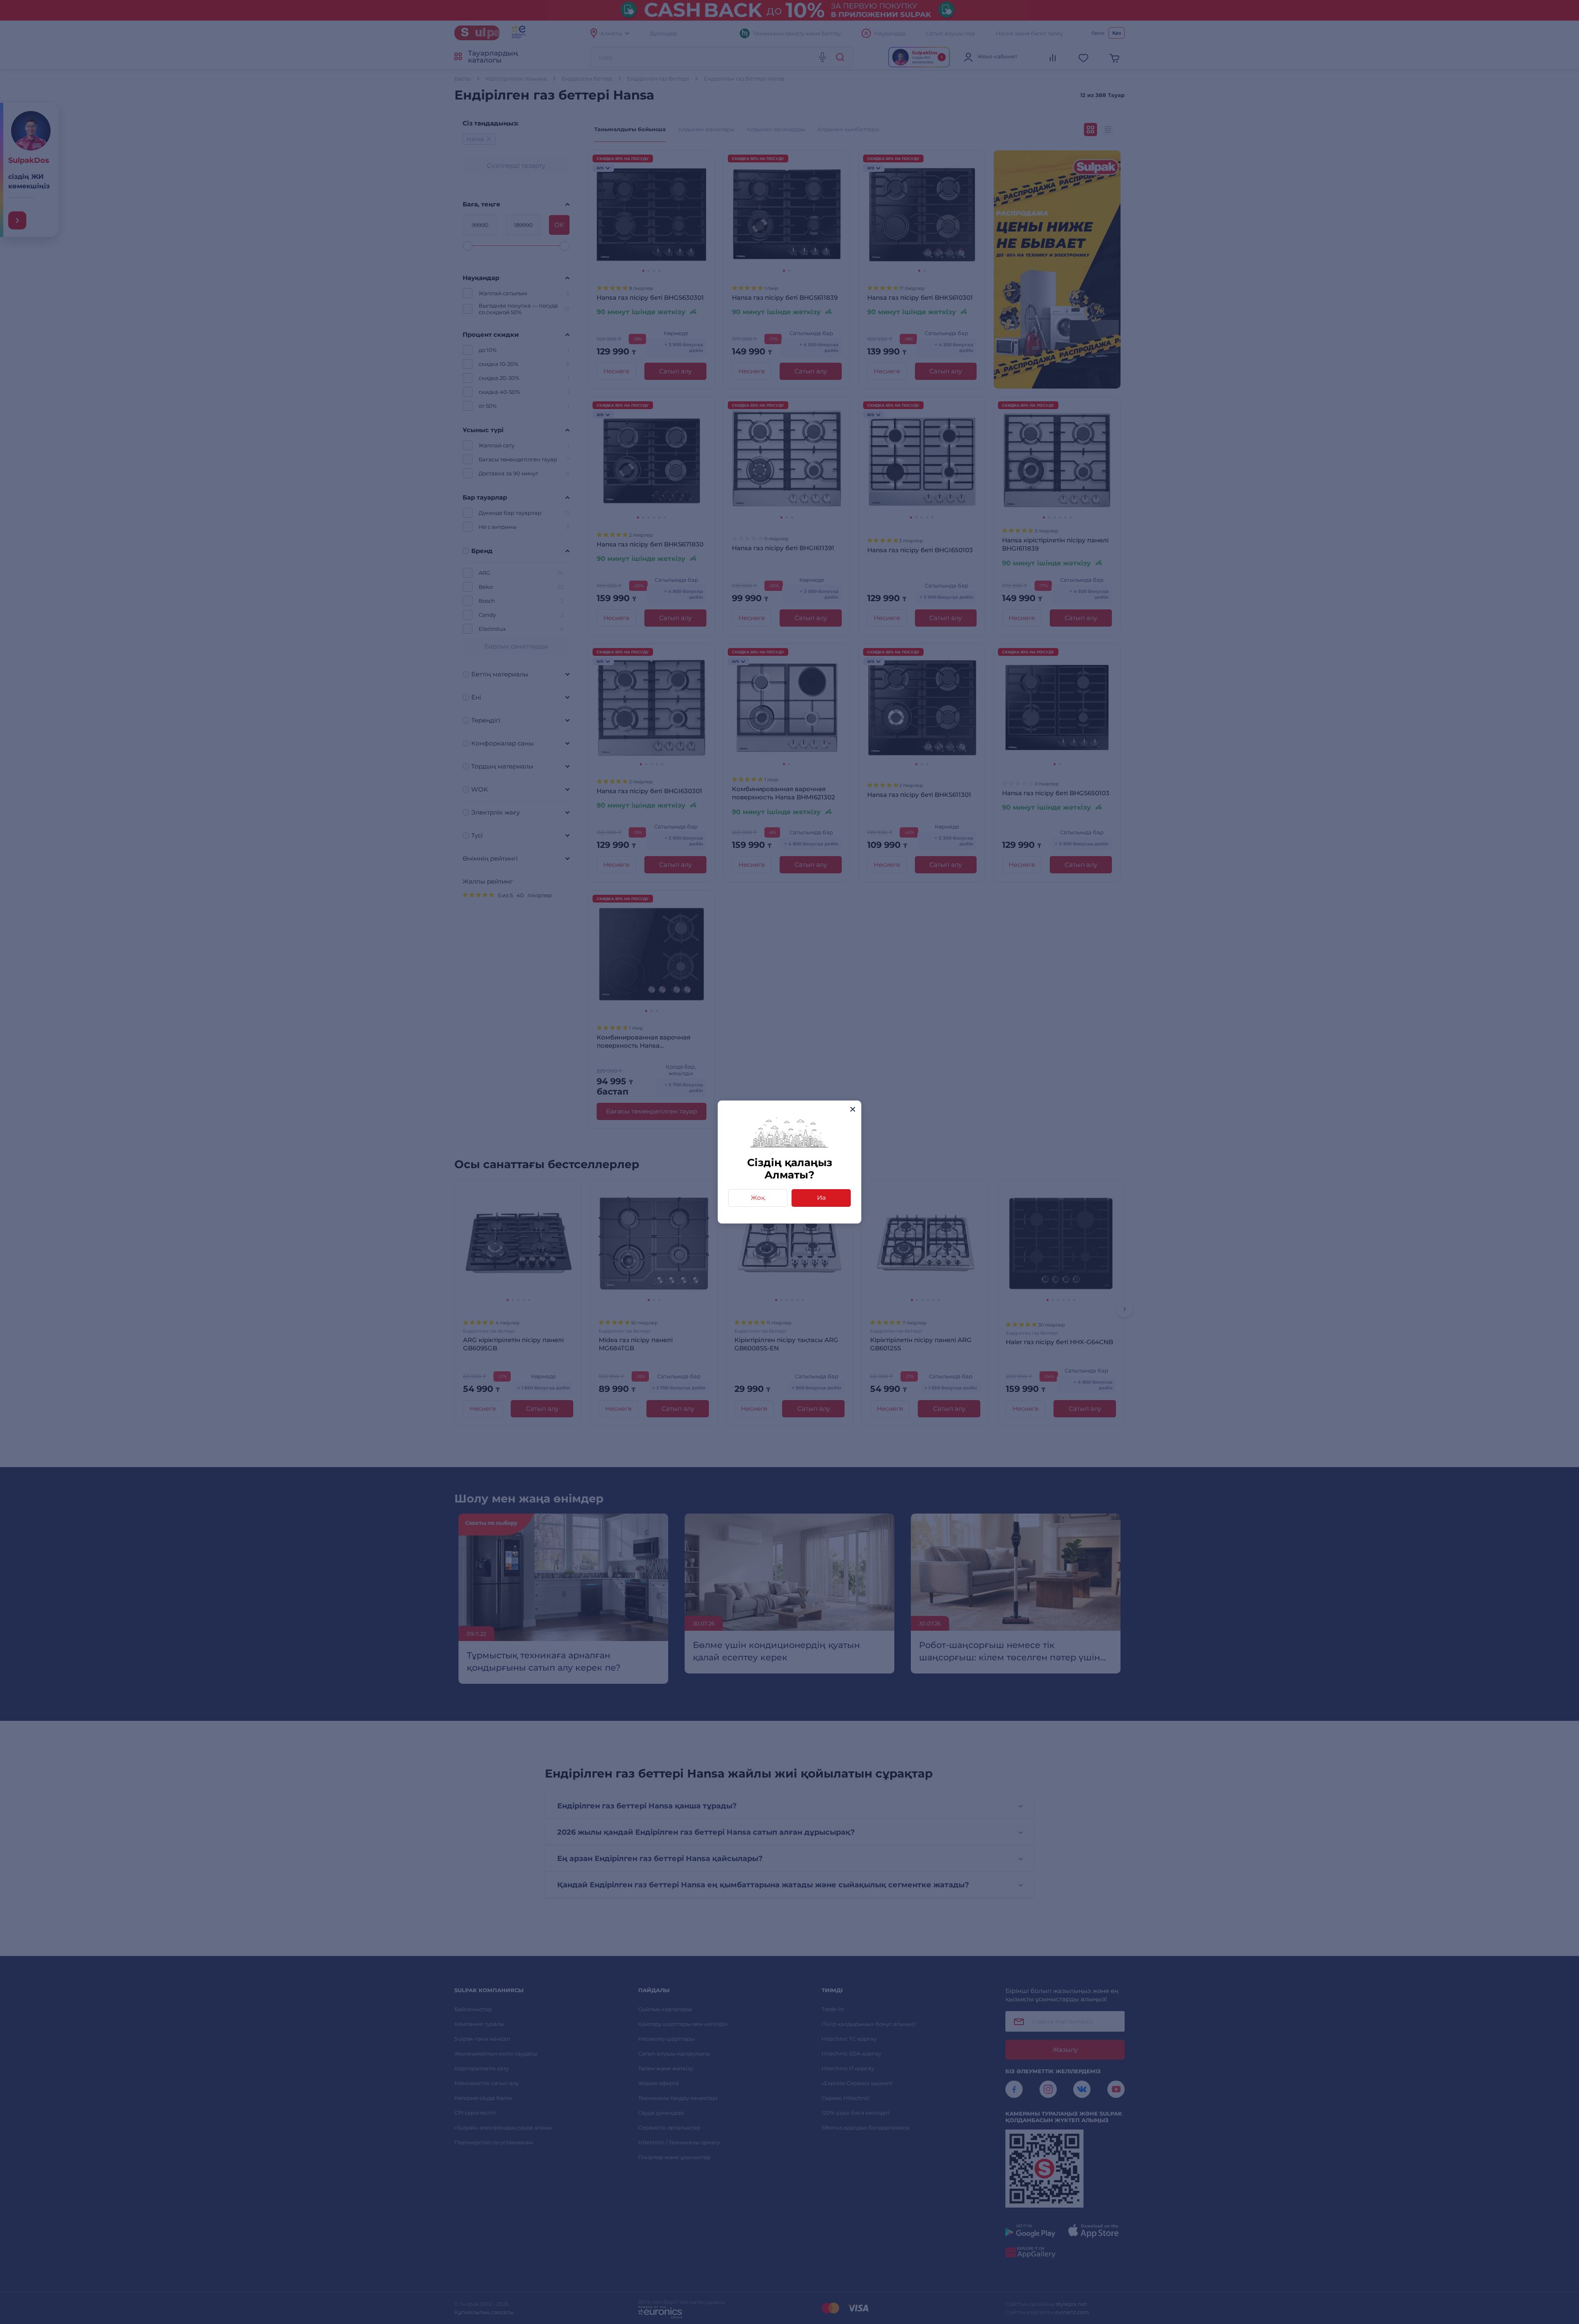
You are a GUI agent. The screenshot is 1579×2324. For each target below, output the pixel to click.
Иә (821, 1198)
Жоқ (758, 1198)
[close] (853, 1109)
